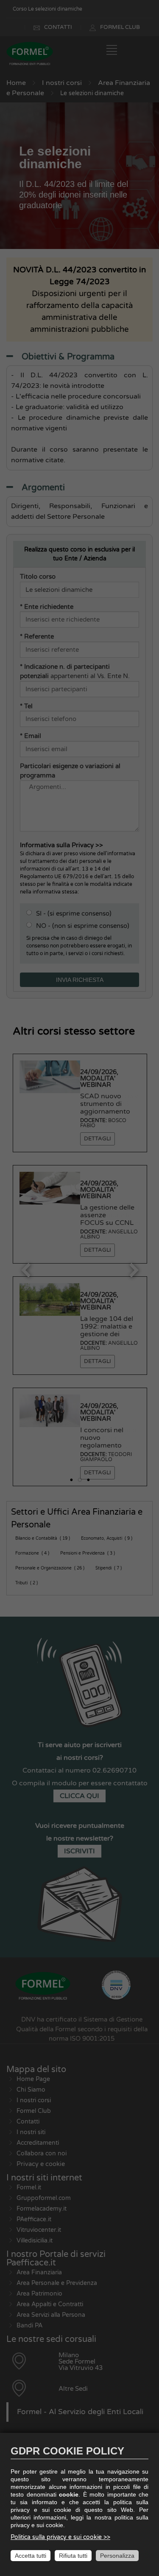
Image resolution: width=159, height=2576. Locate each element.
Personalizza (117, 2556)
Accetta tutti (31, 2556)
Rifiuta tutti (73, 2556)
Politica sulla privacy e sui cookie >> (60, 2537)
